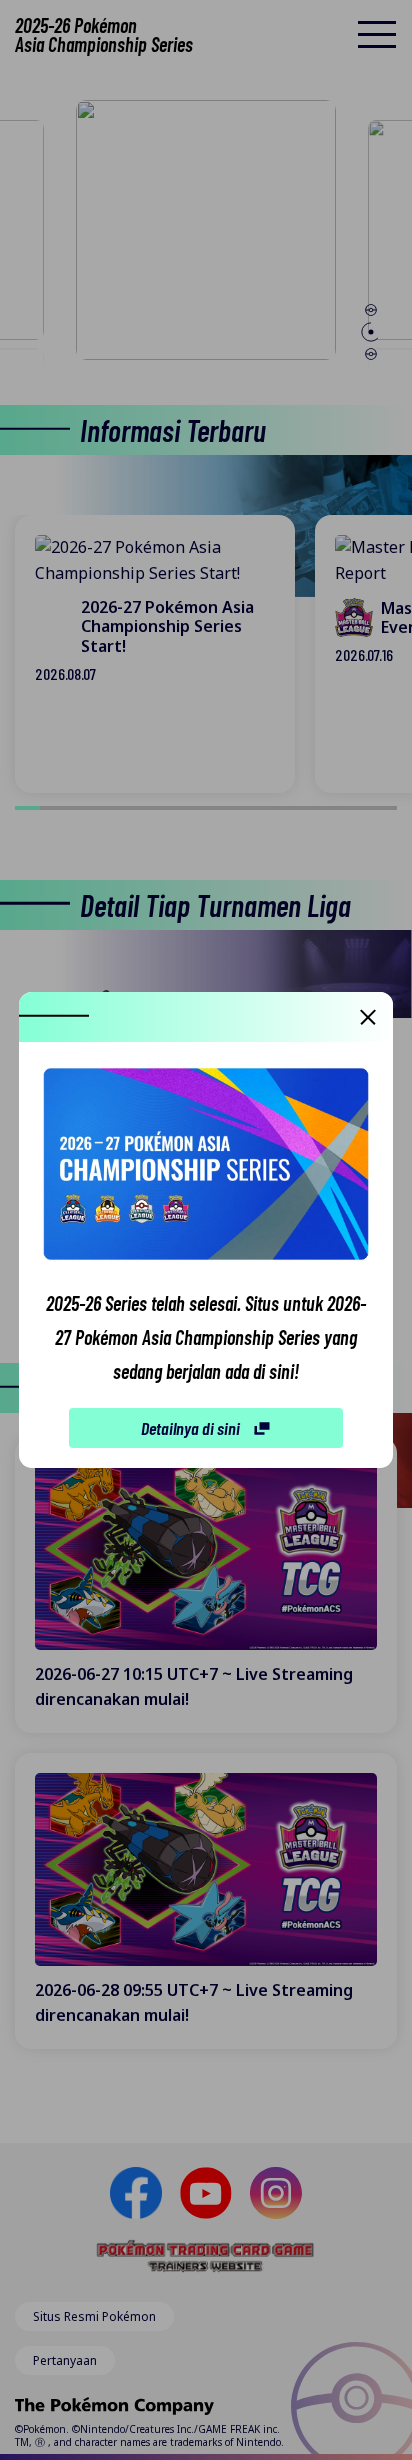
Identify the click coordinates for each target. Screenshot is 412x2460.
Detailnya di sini (190, 1428)
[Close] (368, 1017)
